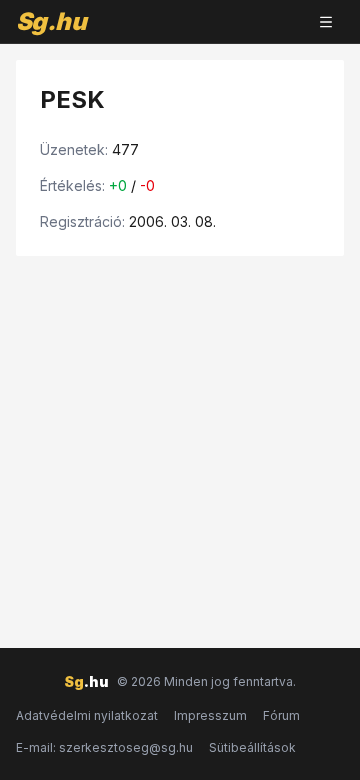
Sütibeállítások (252, 747)
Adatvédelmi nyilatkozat (87, 715)
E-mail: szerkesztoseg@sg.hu (104, 747)
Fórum (281, 715)
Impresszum (210, 715)
